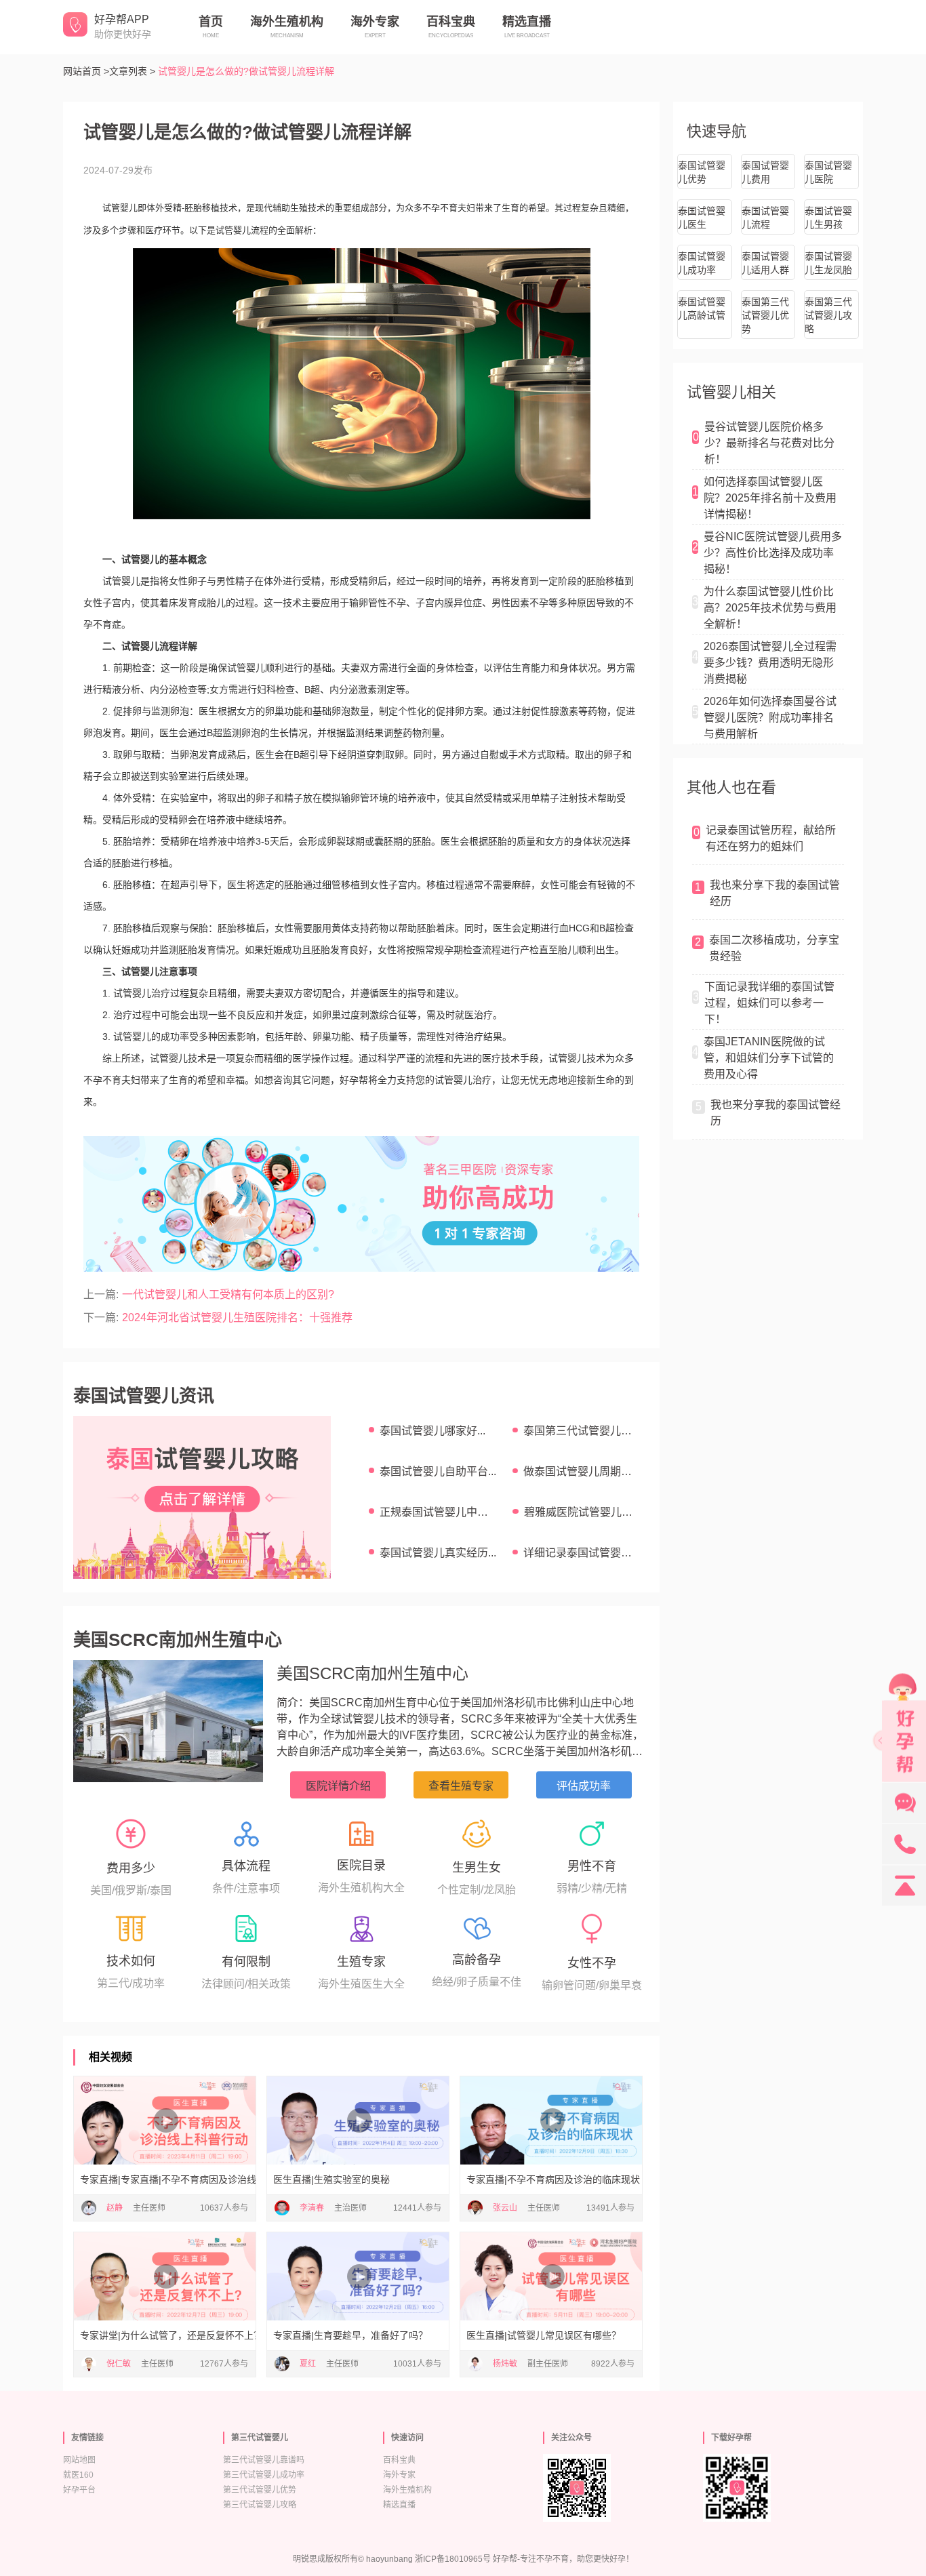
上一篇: (101, 1294)
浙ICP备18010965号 (453, 2559)
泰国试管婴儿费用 (765, 172)
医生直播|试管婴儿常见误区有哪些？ (544, 2335)
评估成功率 (584, 1786)
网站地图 (79, 2460)
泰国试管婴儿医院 (828, 172)
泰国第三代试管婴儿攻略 (828, 315)
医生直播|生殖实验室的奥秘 (331, 2179)
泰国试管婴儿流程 (765, 218)
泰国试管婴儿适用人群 (765, 263)
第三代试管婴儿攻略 (260, 2505)
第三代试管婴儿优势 (260, 2490)
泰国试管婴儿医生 (702, 218)
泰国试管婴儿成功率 (702, 263)
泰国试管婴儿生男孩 (828, 218)
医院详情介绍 (338, 1786)
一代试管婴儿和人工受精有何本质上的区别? (228, 1294)
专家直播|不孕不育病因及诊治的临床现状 (551, 2179)
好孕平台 (79, 2490)
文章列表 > (132, 71)
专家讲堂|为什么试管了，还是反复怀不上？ (165, 2335)
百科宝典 (399, 2460)
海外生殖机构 (407, 2490)
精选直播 (399, 2505)
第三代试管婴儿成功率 (264, 2475)
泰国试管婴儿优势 (702, 172)
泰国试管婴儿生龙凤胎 (828, 263)
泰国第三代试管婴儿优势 (765, 315)
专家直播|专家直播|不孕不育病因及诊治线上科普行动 (165, 2179)
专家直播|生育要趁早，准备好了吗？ (350, 2335)
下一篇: (101, 1317)
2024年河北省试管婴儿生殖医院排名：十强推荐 (237, 1317)
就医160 (78, 2475)
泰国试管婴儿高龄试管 (702, 308)
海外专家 (399, 2475)
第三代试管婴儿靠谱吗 (264, 2460)
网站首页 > (86, 71)
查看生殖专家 (461, 1786)
